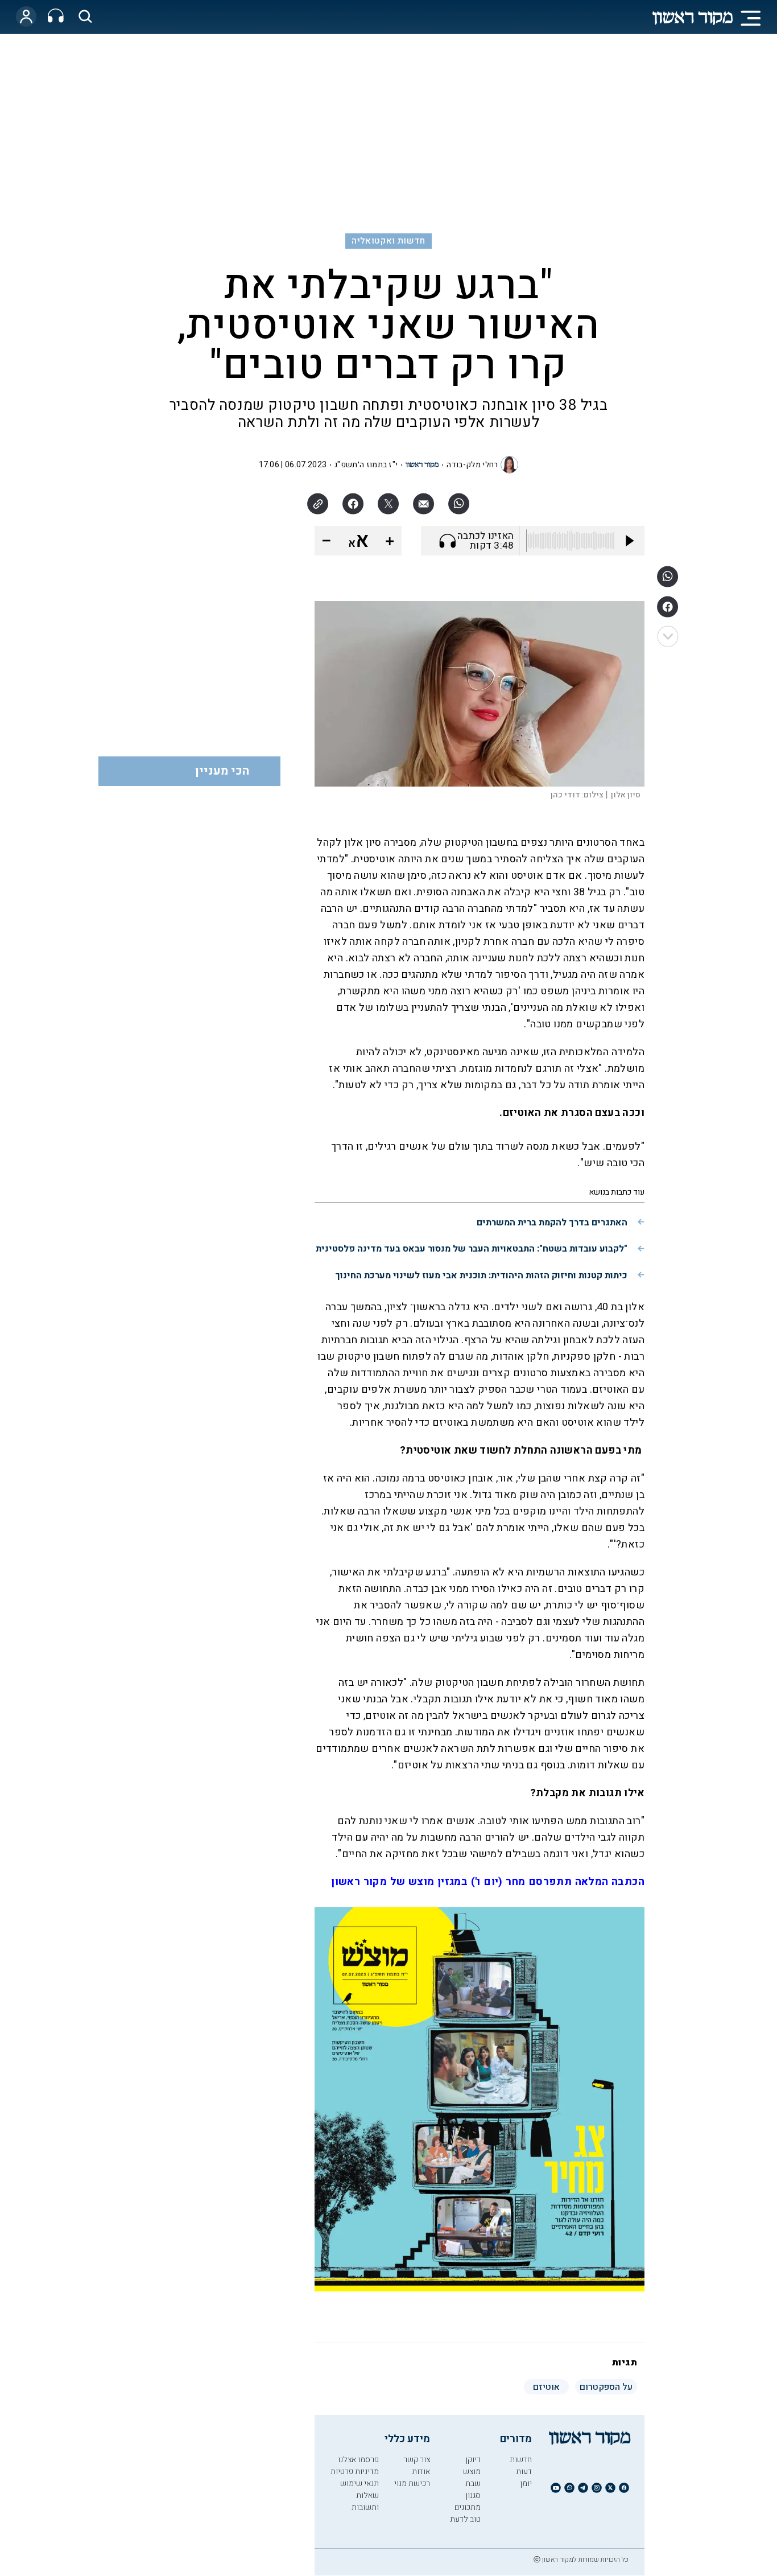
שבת (473, 2484)
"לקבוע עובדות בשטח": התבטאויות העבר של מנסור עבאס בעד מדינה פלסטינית (472, 1249)
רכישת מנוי (412, 2484)
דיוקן (473, 2460)
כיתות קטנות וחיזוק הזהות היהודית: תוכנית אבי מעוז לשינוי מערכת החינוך (481, 1275)
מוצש (472, 2472)
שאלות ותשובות (365, 2501)
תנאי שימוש (359, 2484)
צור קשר (417, 2460)
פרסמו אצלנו (358, 2460)
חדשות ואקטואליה (388, 241)
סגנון (473, 2495)
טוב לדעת (465, 2519)
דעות (524, 2472)
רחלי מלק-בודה (472, 465)
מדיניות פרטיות (355, 2472)
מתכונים (468, 2507)
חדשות (521, 2460)
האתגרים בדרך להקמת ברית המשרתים (552, 1223)
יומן (526, 2484)
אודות (421, 2472)
